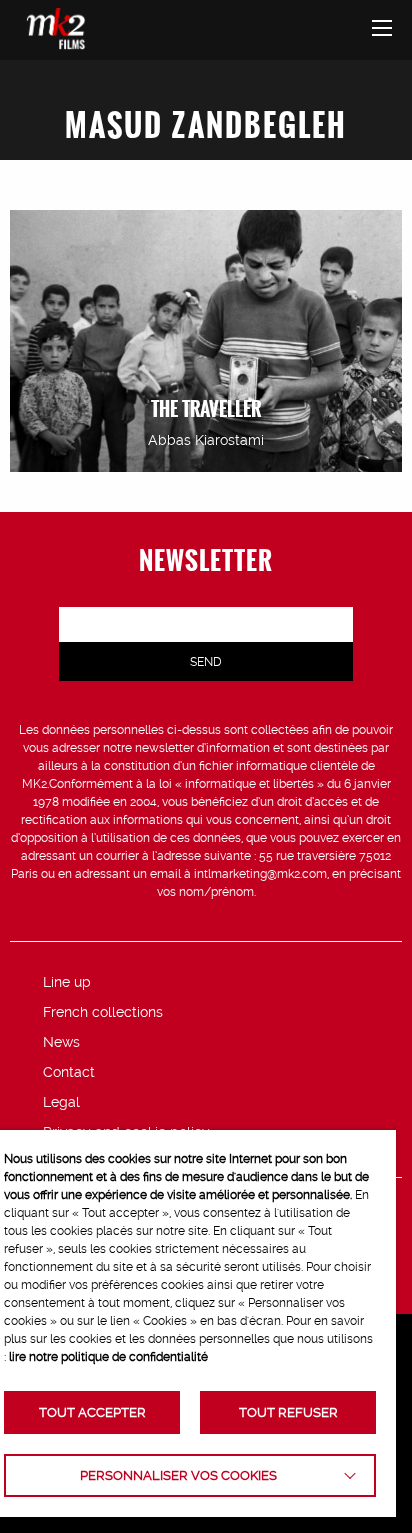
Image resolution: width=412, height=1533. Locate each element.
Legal (61, 1102)
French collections (103, 1012)
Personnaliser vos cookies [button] (178, 1475)
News (61, 1042)
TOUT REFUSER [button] (288, 1412)
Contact (69, 1072)
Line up (67, 982)
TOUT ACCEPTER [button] (92, 1412)
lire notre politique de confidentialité (108, 1357)
